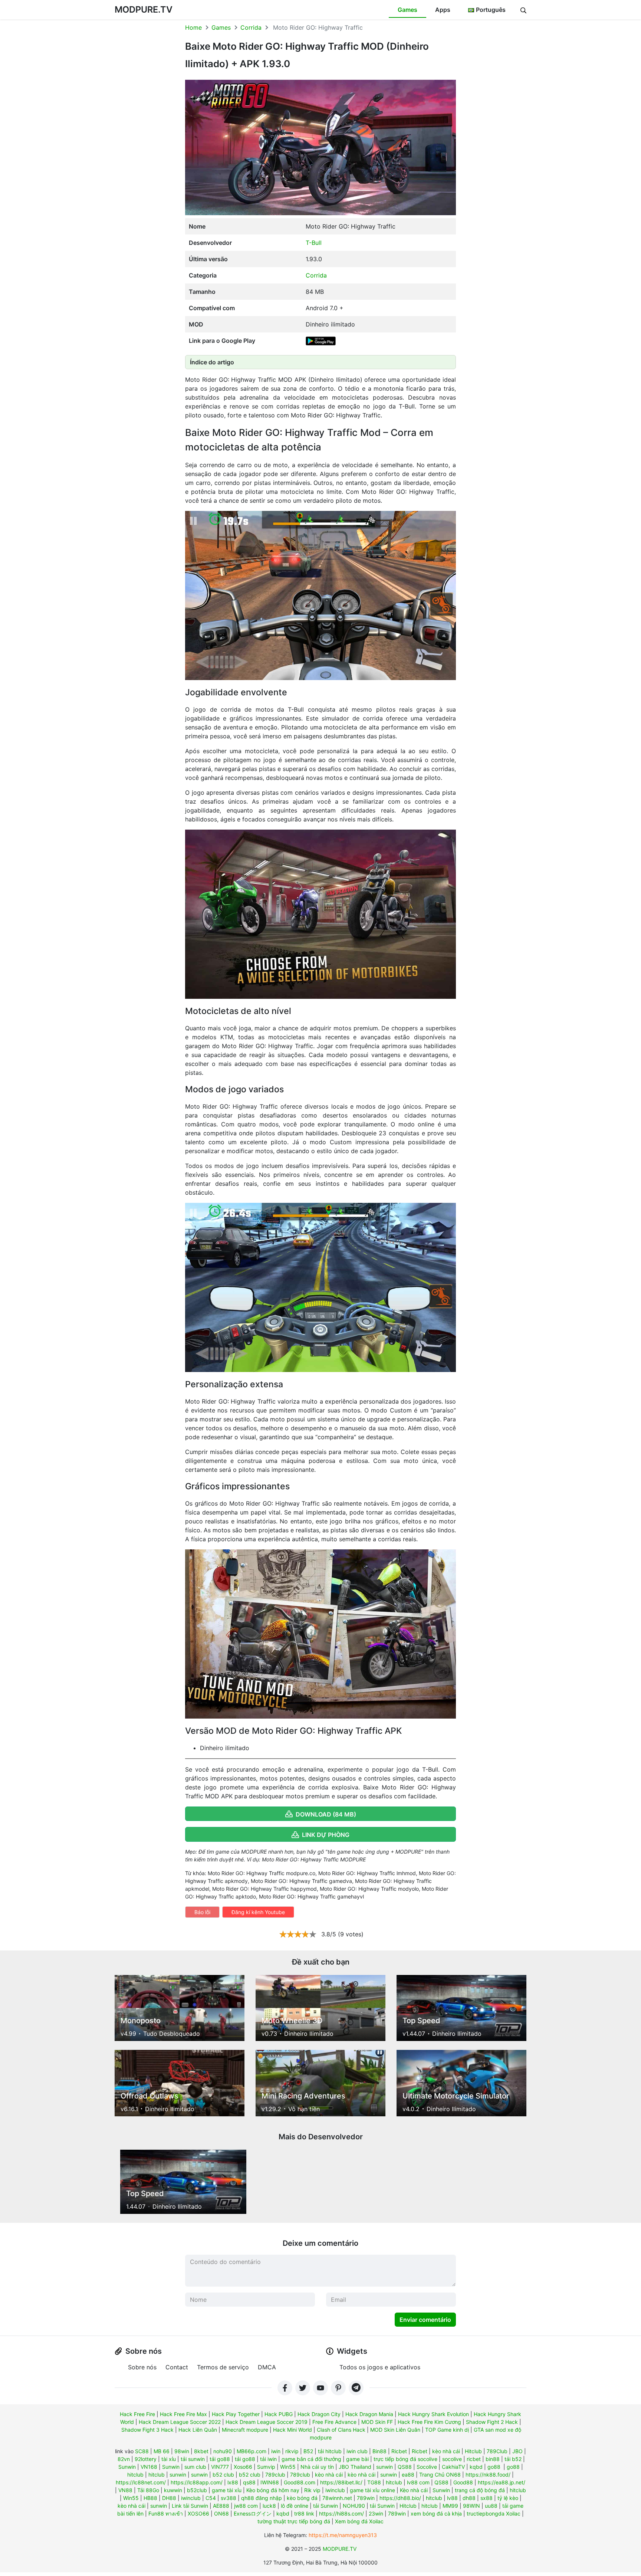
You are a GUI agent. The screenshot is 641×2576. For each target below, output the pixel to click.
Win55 (288, 2467)
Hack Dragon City (319, 2414)
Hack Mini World (292, 2430)
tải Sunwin (326, 2506)
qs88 (249, 2482)
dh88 (469, 2498)
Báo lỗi (202, 1912)
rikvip (292, 2451)
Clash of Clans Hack (341, 2430)
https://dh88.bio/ (400, 2498)
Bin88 (379, 2451)
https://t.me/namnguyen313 (343, 2535)
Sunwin (127, 2467)
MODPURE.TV (144, 9)
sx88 (486, 2498)
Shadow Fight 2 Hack (492, 2422)
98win (182, 2451)
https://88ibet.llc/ (341, 2482)
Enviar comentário (425, 2320)
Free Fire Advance (334, 2422)
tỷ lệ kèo (508, 2498)
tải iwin (268, 2459)
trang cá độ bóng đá (480, 2490)
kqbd (476, 2467)
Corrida (251, 27)
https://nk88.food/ (488, 2475)
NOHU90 (354, 2506)
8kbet (201, 2451)
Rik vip (312, 2490)
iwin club (357, 2451)
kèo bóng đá (302, 2498)
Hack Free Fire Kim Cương (429, 2422)
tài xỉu (169, 2459)
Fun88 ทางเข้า (166, 2513)
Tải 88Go (148, 2490)
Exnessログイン (253, 2513)
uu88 (491, 2506)
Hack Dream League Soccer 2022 (180, 2422)
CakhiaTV (453, 2467)
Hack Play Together (236, 2414)
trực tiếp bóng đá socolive (405, 2459)
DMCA (267, 2367)
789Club (497, 2451)
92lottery (146, 2459)
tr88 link (304, 2513)
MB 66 (162, 2451)
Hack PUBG (279, 2414)
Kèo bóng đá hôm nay (273, 2490)
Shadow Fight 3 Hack (147, 2430)
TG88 (374, 2482)
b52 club (223, 2475)
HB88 (150, 2498)
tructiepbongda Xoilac (494, 2513)
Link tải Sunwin (190, 2506)
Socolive (427, 2467)
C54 (211, 2498)
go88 (494, 2467)
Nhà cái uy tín (317, 2467)
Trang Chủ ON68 (440, 2475)
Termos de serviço (223, 2367)
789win (366, 2498)
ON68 (221, 2513)
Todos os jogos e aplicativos (380, 2367)
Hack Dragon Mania (369, 2414)
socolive (452, 2459)
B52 (308, 2451)
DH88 (169, 2498)
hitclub (135, 2475)
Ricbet (399, 2451)
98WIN (471, 2506)
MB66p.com (252, 2451)
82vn (124, 2459)
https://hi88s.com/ (341, 2513)
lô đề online (295, 2506)
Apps (443, 10)
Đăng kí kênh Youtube (258, 1912)
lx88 (233, 2482)
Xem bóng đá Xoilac (359, 2521)
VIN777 (220, 2467)
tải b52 (513, 2459)
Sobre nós (142, 2367)
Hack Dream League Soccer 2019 (267, 2422)
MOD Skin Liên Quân (395, 2430)
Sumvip (266, 2467)
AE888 (221, 2506)
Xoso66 (243, 2467)
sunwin (384, 2467)
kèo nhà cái (446, 2451)
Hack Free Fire (137, 2414)
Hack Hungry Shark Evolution (433, 2414)
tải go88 (220, 2459)
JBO (517, 2451)
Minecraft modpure (245, 2430)
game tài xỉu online (372, 2490)
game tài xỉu (227, 2490)
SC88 (142, 2451)
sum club (195, 2467)
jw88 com (246, 2506)
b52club (197, 2490)
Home (193, 27)
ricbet (474, 2459)
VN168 (149, 2467)
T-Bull (314, 243)
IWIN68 (270, 2482)
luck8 (269, 2506)
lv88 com (418, 2482)
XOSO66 (198, 2513)
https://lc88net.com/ (141, 2482)
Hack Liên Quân (198, 2430)
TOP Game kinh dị (447, 2430)
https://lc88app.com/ (197, 2482)
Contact (177, 2367)
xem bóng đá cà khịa (436, 2513)
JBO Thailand (355, 2467)
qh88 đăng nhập (262, 2498)
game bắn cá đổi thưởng (311, 2459)
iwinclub (335, 2490)
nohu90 (223, 2451)
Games (407, 10)
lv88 (452, 2498)
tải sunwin (193, 2459)
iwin (276, 2451)
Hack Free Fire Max (183, 2414)
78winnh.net (337, 2498)
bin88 (493, 2459)
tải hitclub (330, 2451)
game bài (357, 2459)
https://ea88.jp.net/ (502, 2482)
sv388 (229, 2498)
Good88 (463, 2482)
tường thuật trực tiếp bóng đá (294, 2521)
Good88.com (300, 2482)
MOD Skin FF (377, 2422)
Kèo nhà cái (414, 2490)
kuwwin (173, 2490)
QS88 (405, 2467)
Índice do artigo (212, 362)
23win (376, 2513)
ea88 (408, 2475)
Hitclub (473, 2451)
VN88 (125, 2490)
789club (275, 2475)
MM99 (450, 2506)
